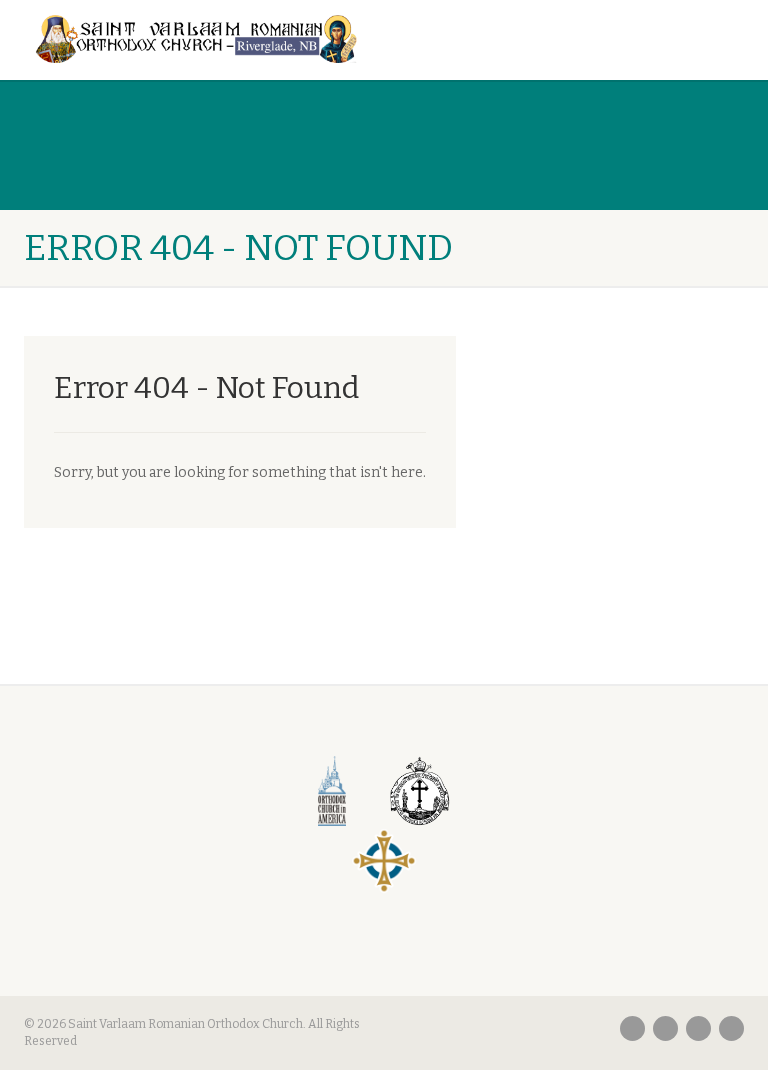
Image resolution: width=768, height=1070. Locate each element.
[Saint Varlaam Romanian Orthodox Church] (196, 39)
